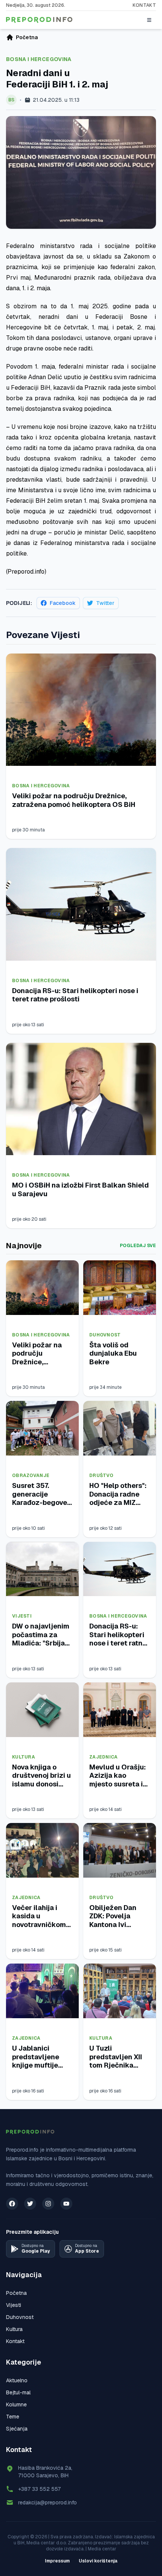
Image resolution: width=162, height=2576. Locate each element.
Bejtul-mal (18, 2392)
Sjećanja (17, 2429)
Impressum (57, 2561)
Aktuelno (17, 2380)
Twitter (105, 603)
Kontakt (144, 5)
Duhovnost (105, 1335)
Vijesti (22, 1616)
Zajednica (104, 1757)
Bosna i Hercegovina (39, 59)
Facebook (63, 603)
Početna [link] (27, 37)
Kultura (24, 1757)
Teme (13, 2417)
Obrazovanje (31, 1475)
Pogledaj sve (138, 1246)
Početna (16, 2293)
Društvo (101, 1475)
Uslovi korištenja (98, 2561)
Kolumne (16, 2405)
